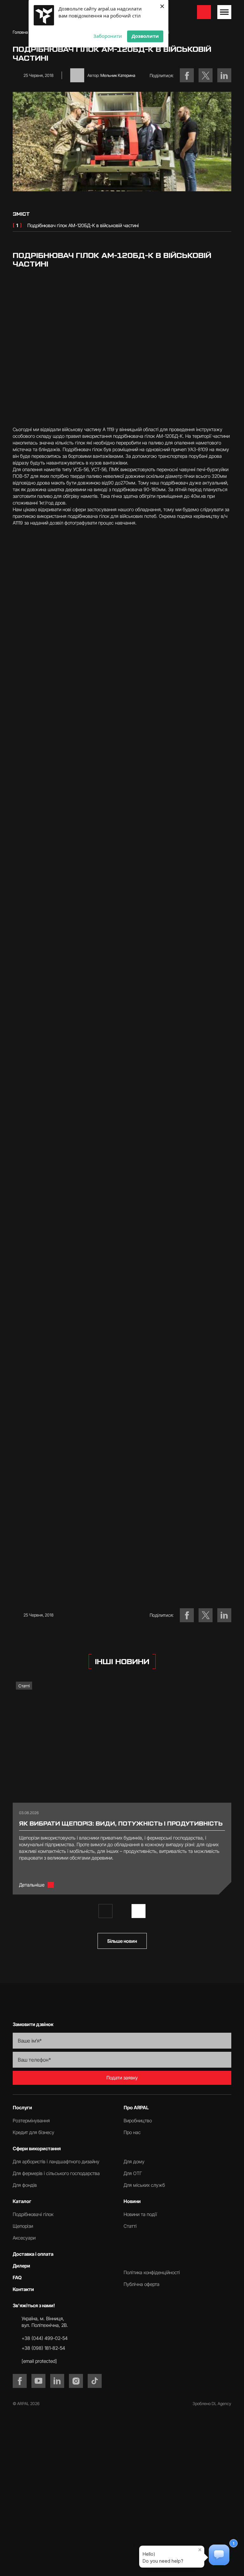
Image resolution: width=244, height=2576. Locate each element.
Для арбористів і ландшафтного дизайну (56, 2162)
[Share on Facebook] (187, 75)
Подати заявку (122, 2078)
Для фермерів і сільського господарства (56, 2173)
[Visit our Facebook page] (20, 2381)
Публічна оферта (142, 2284)
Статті (24, 1686)
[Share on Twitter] (206, 75)
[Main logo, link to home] (122, 2002)
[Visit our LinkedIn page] (57, 2381)
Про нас (132, 2132)
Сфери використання (37, 2149)
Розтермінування (31, 2121)
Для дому (134, 2162)
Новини (132, 2201)
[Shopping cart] (204, 12)
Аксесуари (24, 2238)
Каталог (22, 2201)
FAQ (17, 2278)
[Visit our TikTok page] (95, 2381)
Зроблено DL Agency (212, 2403)
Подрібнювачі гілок (33, 2214)
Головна (20, 32)
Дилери (21, 2266)
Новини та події (140, 2214)
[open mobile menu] (224, 12)
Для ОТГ (133, 2173)
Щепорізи (23, 2226)
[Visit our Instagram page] (76, 2381)
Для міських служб (144, 2185)
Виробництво (138, 2121)
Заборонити (108, 36)
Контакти (23, 2289)
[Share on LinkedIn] (224, 75)
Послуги (22, 2108)
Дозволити (145, 36)
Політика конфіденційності (152, 2272)
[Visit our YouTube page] (38, 2381)
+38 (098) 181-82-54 (43, 2348)
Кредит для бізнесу (34, 2132)
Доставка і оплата (33, 2254)
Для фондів (25, 2185)
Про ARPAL (136, 2108)
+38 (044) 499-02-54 (45, 2338)
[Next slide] (139, 1911)
